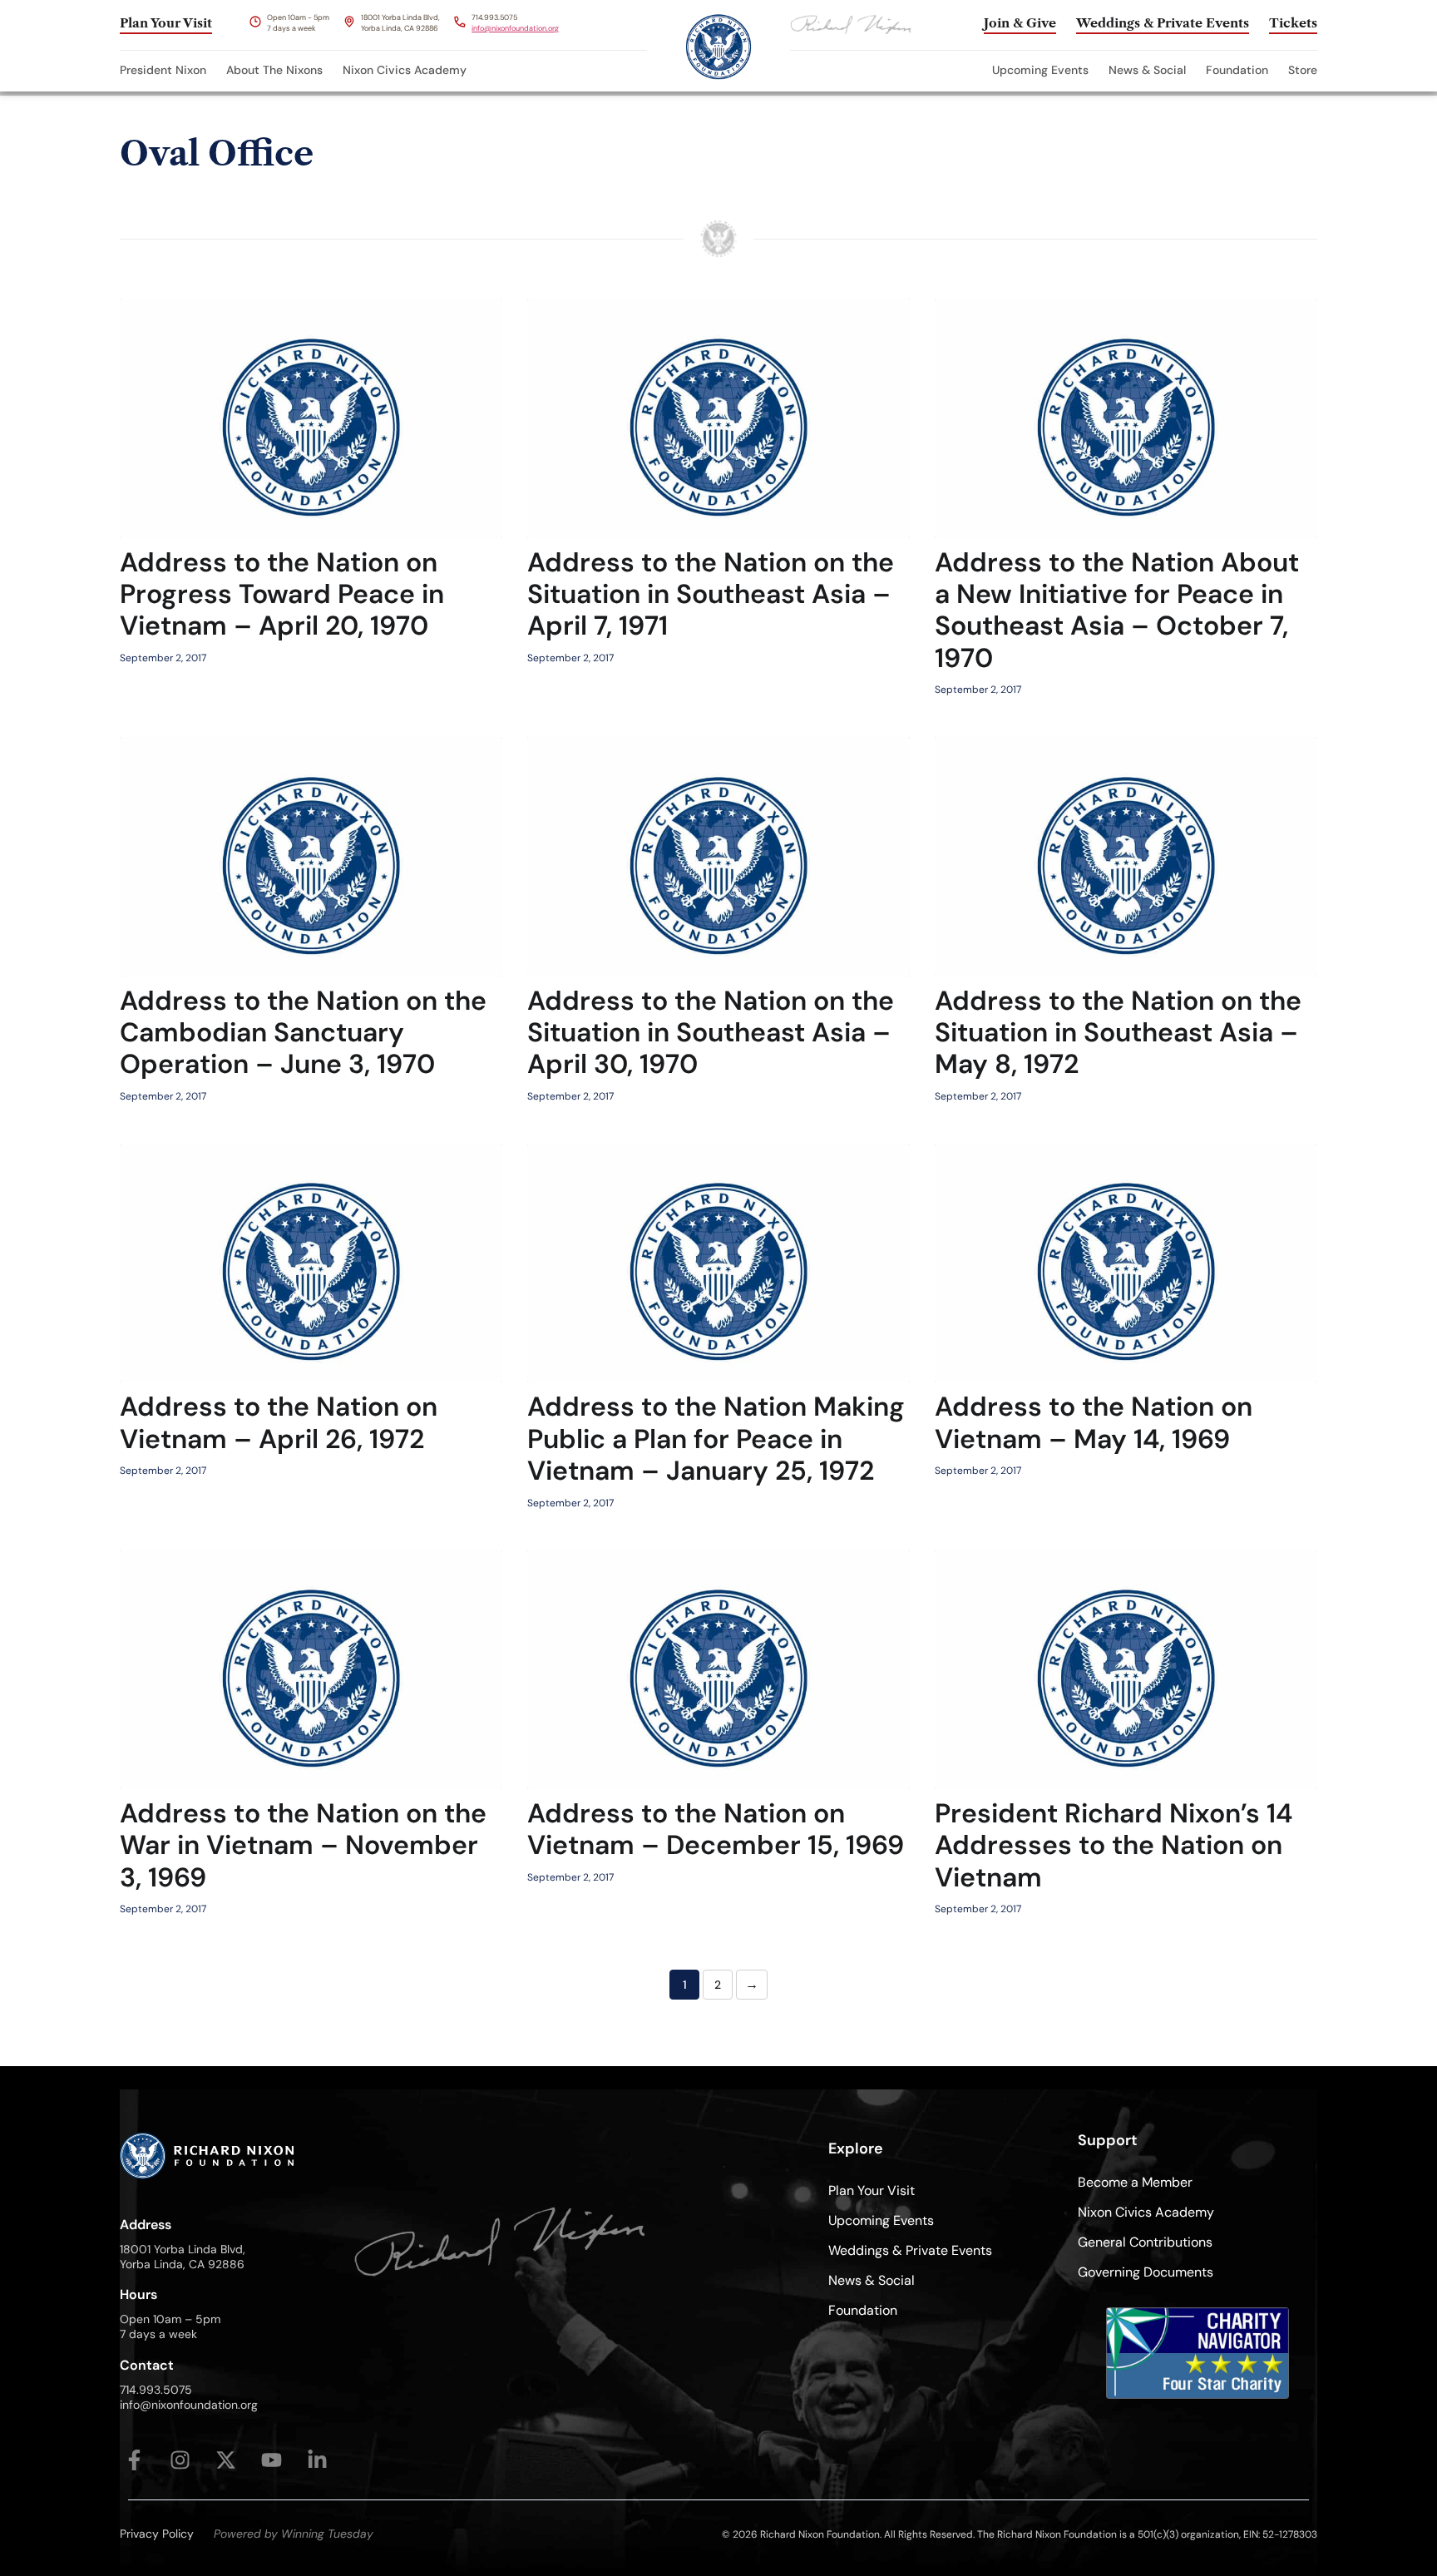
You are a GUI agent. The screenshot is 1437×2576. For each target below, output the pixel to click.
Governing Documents (1146, 2272)
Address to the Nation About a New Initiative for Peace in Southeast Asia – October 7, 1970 (1117, 610)
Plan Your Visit (872, 2190)
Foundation (1237, 70)
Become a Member (1135, 2182)
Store (1303, 70)
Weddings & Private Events (910, 2250)
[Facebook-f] (134, 2460)
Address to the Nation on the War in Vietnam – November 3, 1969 (303, 1845)
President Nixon (163, 70)
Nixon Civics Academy (405, 70)
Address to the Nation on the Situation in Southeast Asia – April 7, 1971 (711, 594)
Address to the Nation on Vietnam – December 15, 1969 (716, 1829)
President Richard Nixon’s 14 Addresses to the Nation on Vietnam (1114, 1845)
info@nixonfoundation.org (515, 28)
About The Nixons (274, 70)
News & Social (1147, 70)
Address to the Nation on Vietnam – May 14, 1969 (1094, 1422)
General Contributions (1145, 2242)
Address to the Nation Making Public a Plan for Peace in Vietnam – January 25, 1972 (716, 1439)
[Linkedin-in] (317, 2460)
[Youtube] (272, 2460)
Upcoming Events (1040, 70)
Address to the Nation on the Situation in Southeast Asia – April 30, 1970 (711, 1033)
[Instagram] (180, 2460)
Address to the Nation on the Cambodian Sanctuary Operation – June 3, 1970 (303, 1033)
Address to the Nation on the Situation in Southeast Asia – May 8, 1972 (1118, 1033)
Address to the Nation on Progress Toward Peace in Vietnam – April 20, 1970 (282, 594)
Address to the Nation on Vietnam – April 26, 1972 (279, 1422)
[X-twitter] (226, 2460)
